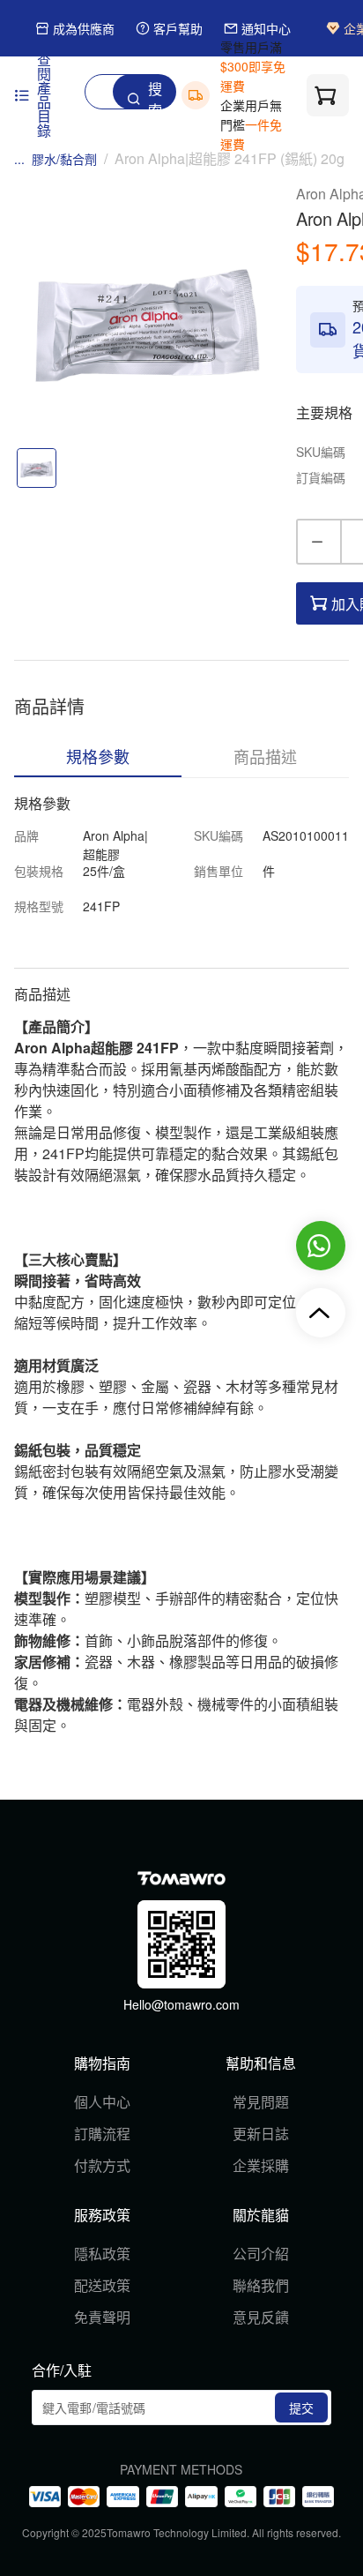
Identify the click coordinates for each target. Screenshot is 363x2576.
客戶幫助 (178, 29)
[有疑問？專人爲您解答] (321, 1246)
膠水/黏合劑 (64, 159)
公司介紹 (261, 2254)
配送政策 (102, 2285)
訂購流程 (102, 2134)
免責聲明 (102, 2317)
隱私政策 (102, 2254)
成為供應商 (84, 29)
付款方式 (102, 2165)
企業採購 (261, 2165)
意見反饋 (261, 2317)
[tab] (98, 756)
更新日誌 (261, 2134)
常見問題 (261, 2102)
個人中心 (102, 2102)
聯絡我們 (261, 2285)
